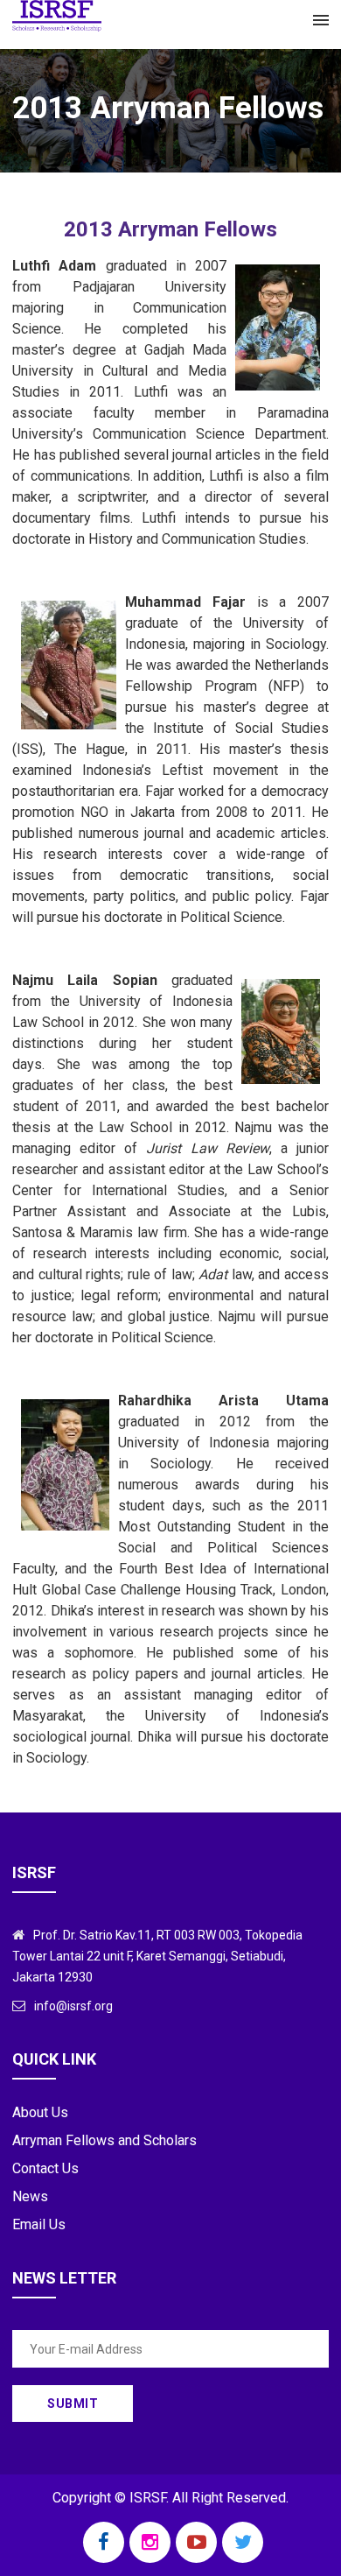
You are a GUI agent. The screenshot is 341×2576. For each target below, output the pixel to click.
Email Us (39, 2224)
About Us (40, 2112)
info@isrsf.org (73, 2006)
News (30, 2196)
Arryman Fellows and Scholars (104, 2140)
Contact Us (45, 2168)
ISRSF (148, 2498)
